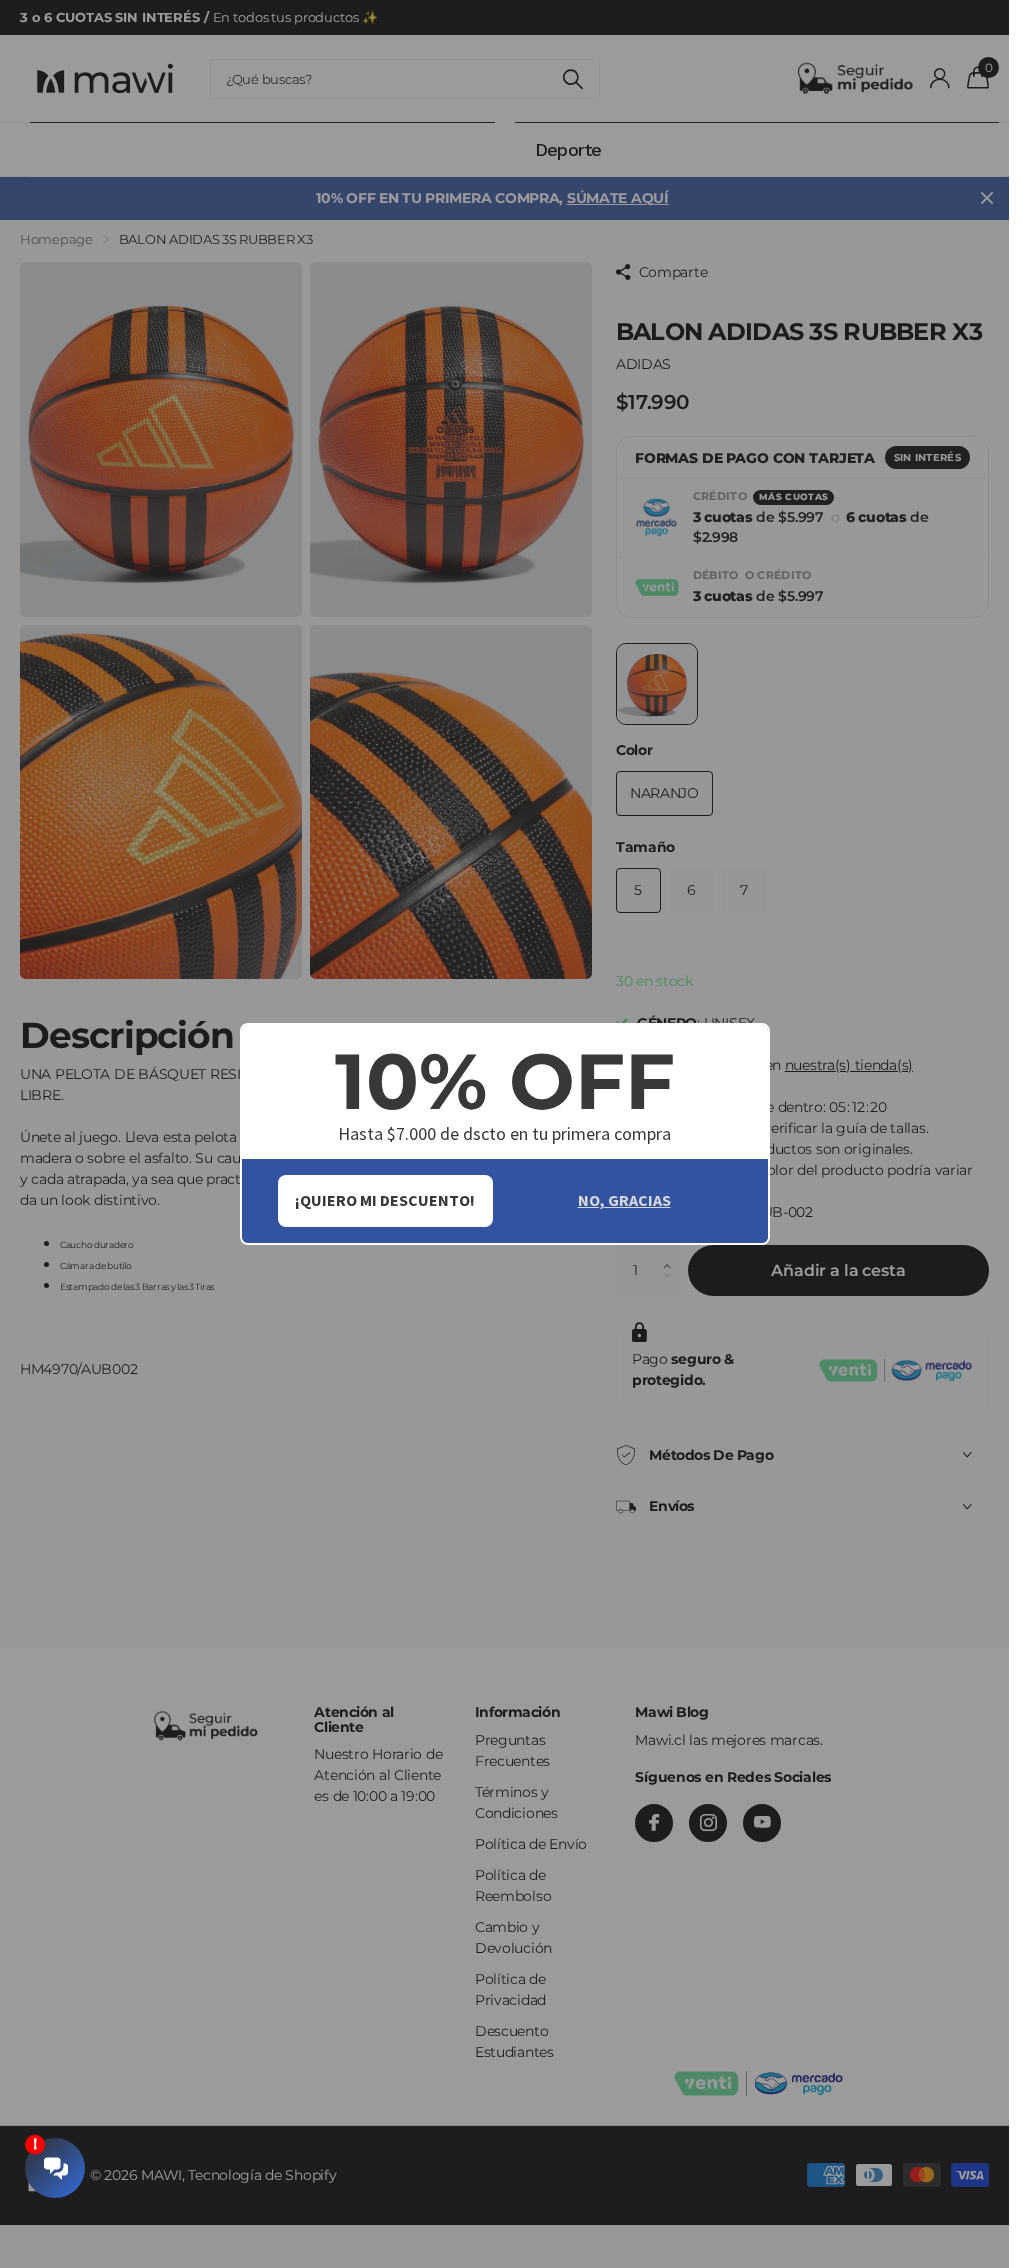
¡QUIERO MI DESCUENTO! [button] (385, 1200)
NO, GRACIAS (624, 1200)
